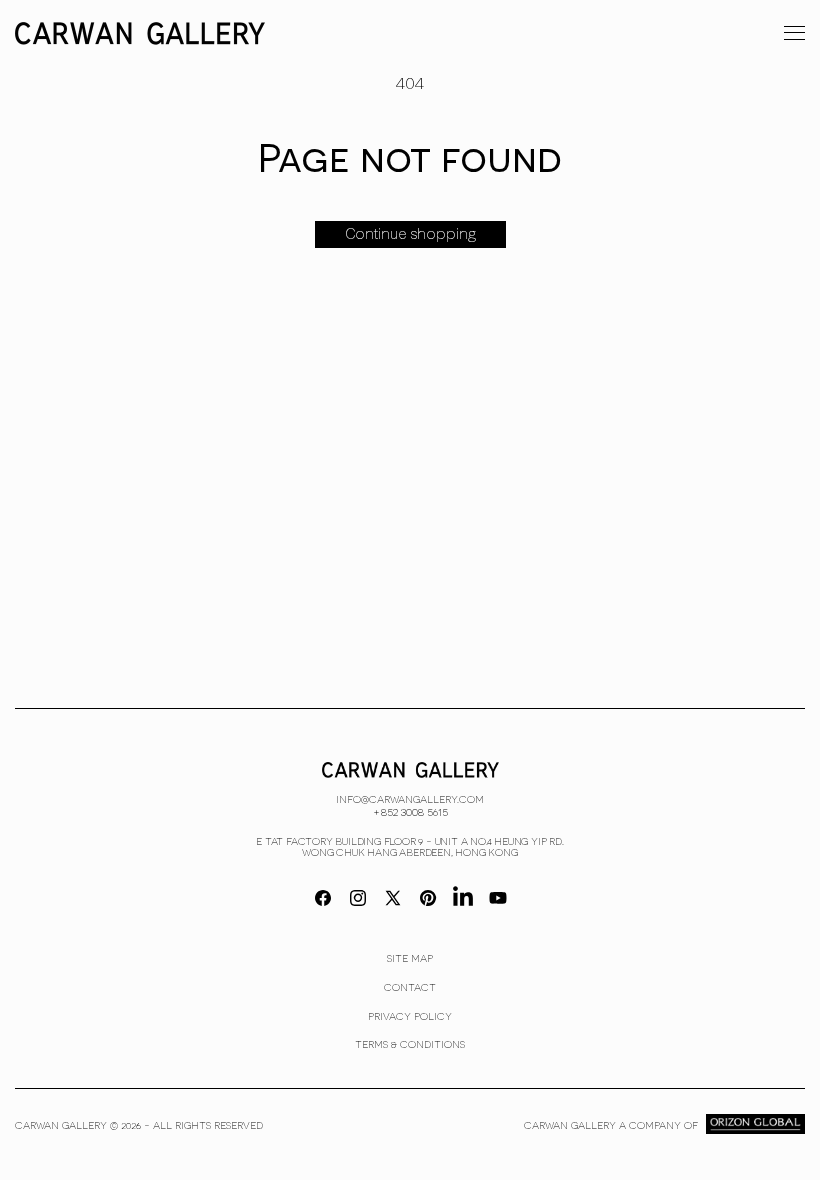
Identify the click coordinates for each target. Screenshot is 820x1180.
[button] (794, 32)
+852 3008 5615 (410, 811)
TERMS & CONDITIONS (410, 1044)
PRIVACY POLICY (410, 1016)
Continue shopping (410, 234)
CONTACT (410, 987)
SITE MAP (410, 958)
